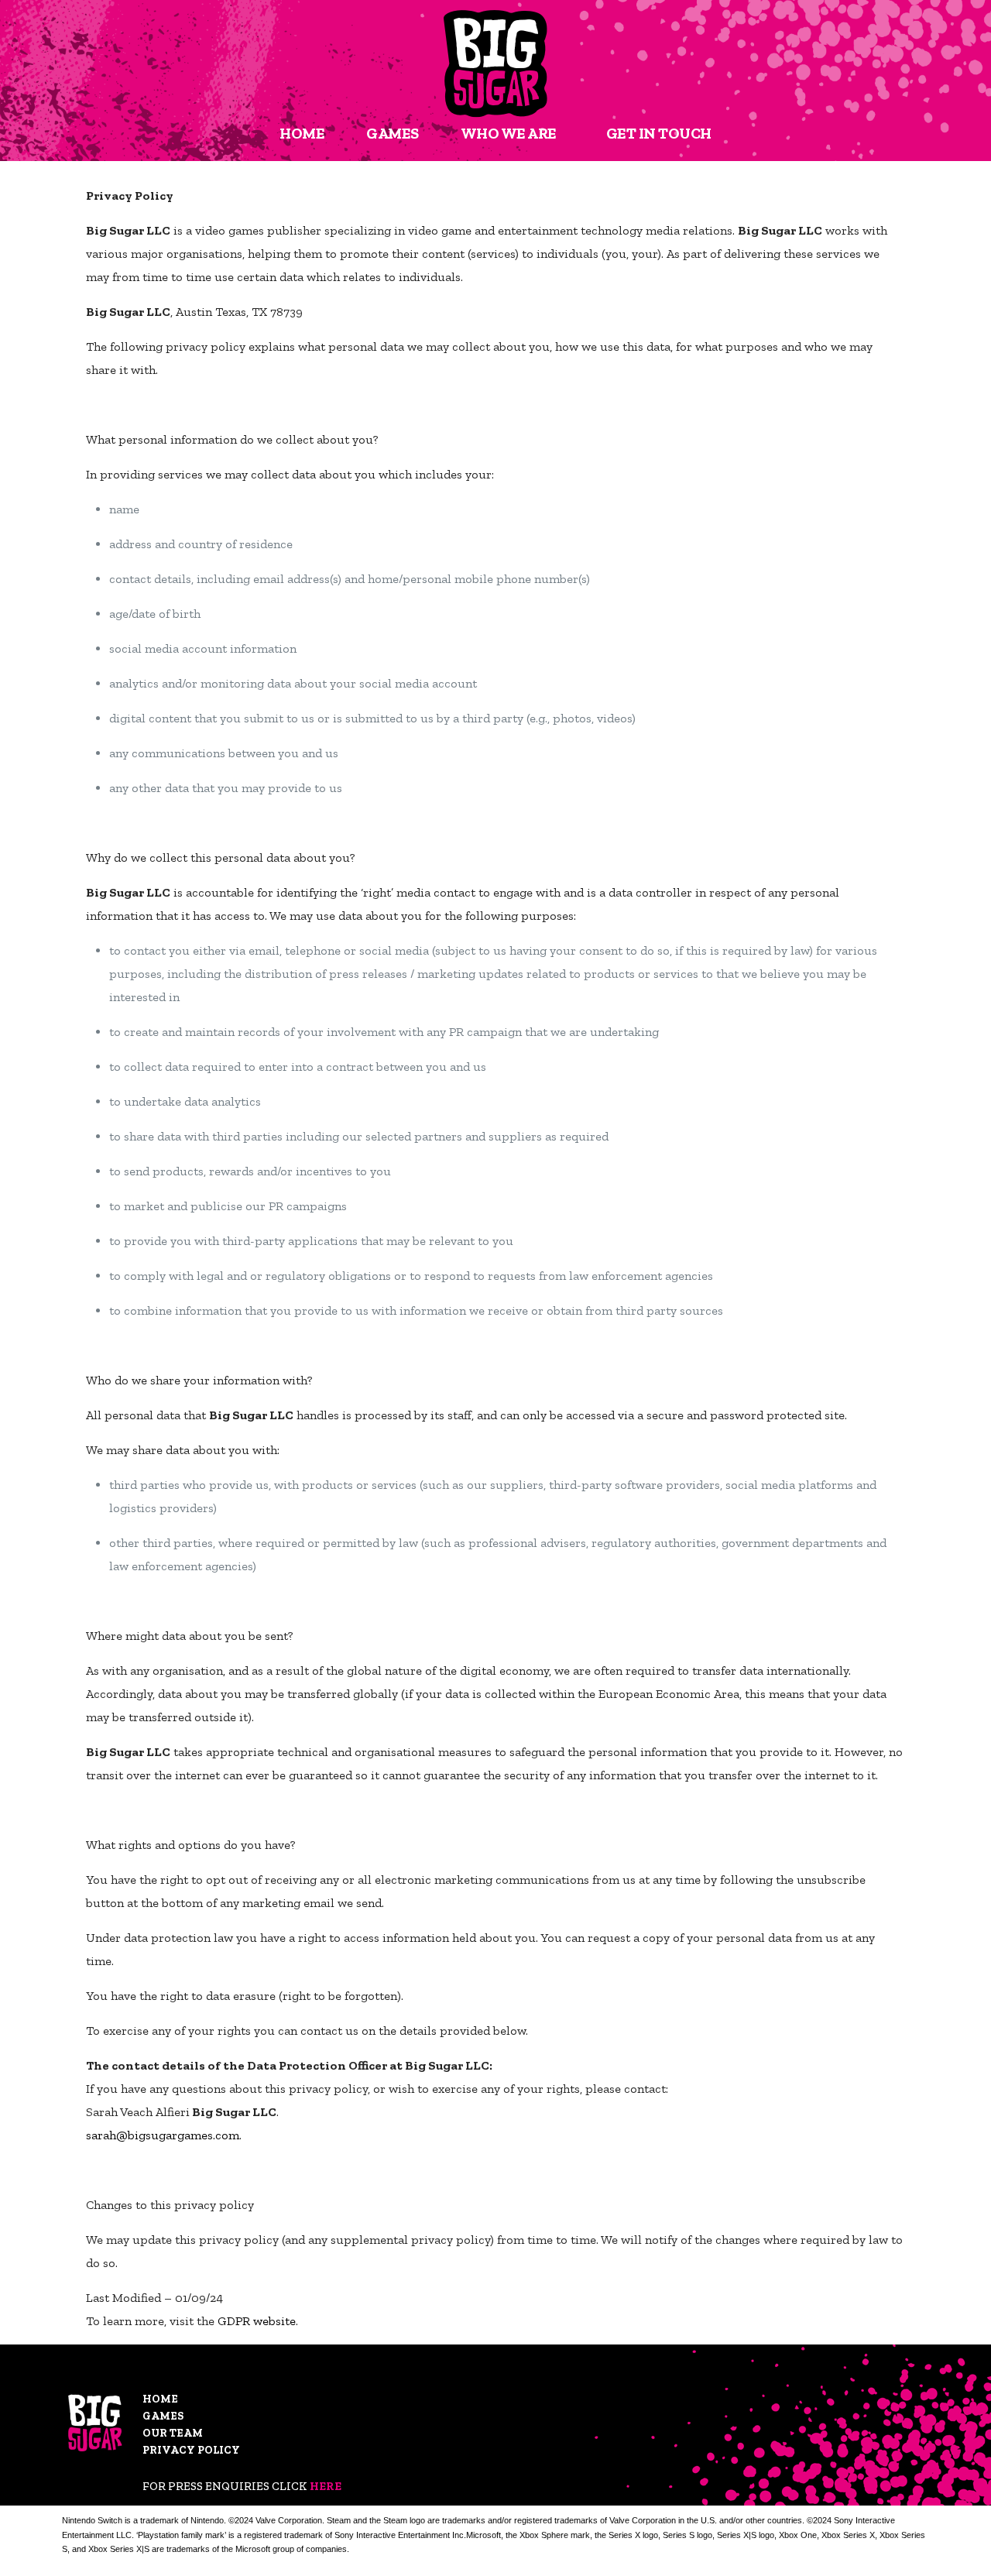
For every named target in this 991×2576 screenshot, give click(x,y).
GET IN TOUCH (659, 133)
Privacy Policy (191, 2450)
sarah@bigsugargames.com (163, 2135)
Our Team (173, 2433)
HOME (302, 133)
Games (163, 2416)
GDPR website (257, 2321)
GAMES (393, 133)
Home (160, 2399)
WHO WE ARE (509, 133)
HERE (326, 2486)
